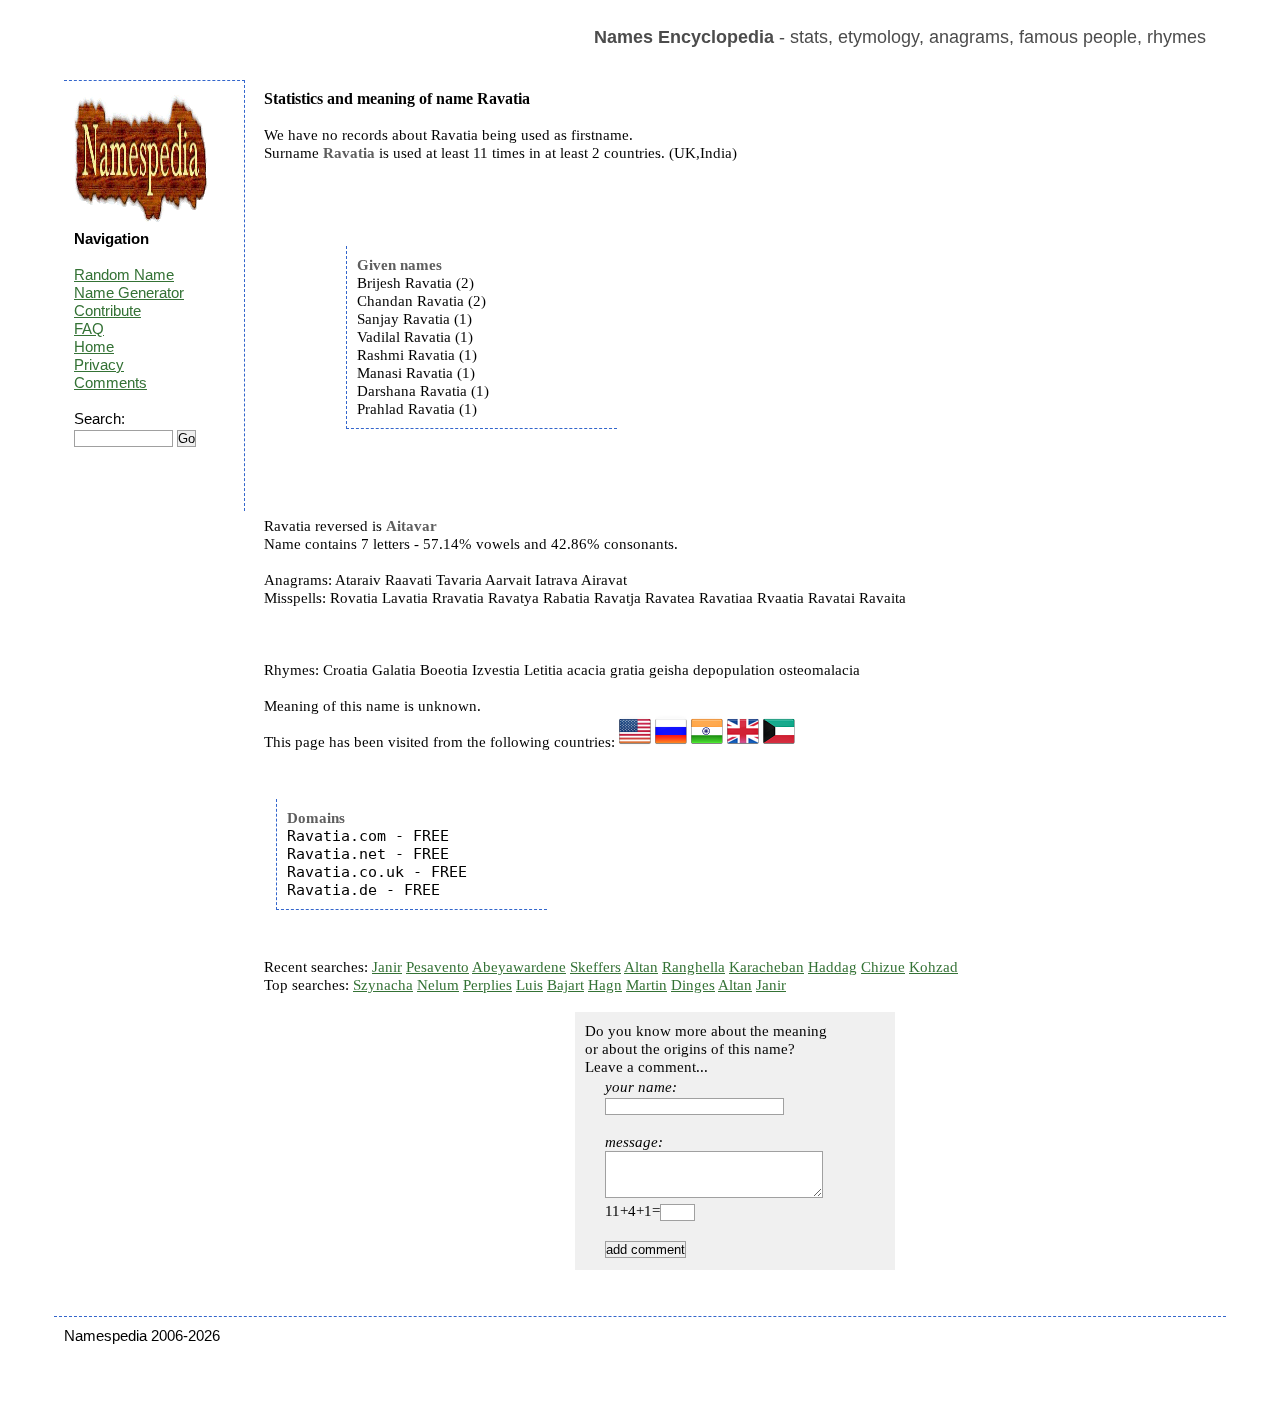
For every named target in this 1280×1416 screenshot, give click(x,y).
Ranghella (693, 967)
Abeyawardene (519, 967)
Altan (641, 967)
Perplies (487, 985)
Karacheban (766, 967)
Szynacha (383, 985)
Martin (646, 985)
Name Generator (129, 292)
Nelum (438, 985)
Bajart (565, 985)
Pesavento (437, 967)
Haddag (832, 967)
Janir (387, 967)
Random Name (124, 274)
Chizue (883, 967)
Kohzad (933, 967)
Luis (529, 985)
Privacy (99, 364)
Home (94, 346)
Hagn (605, 985)
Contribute (107, 310)
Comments (110, 382)
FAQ (89, 328)
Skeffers (595, 967)
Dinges (693, 985)
